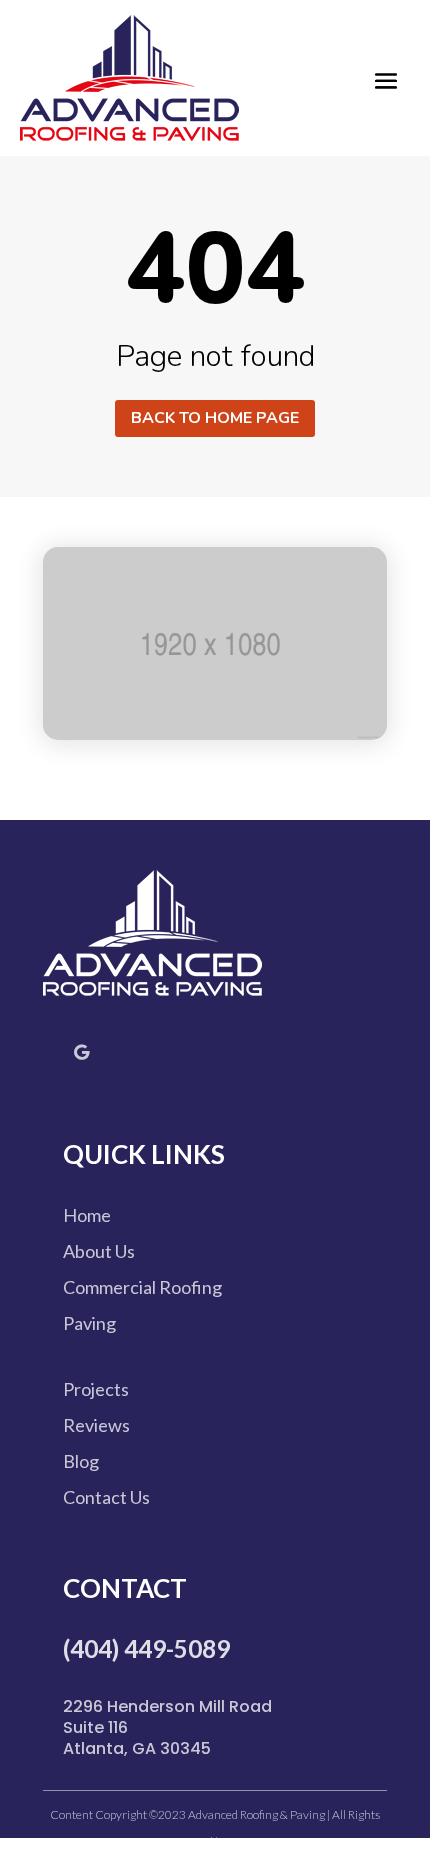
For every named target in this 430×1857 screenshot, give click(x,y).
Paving (89, 1323)
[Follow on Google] (81, 1052)
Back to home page (215, 418)
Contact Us (106, 1497)
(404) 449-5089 (146, 1648)
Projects (96, 1389)
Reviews (96, 1425)
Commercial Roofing (142, 1287)
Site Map (241, 1841)
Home (87, 1215)
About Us (99, 1251)
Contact (125, 1588)
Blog (81, 1461)
